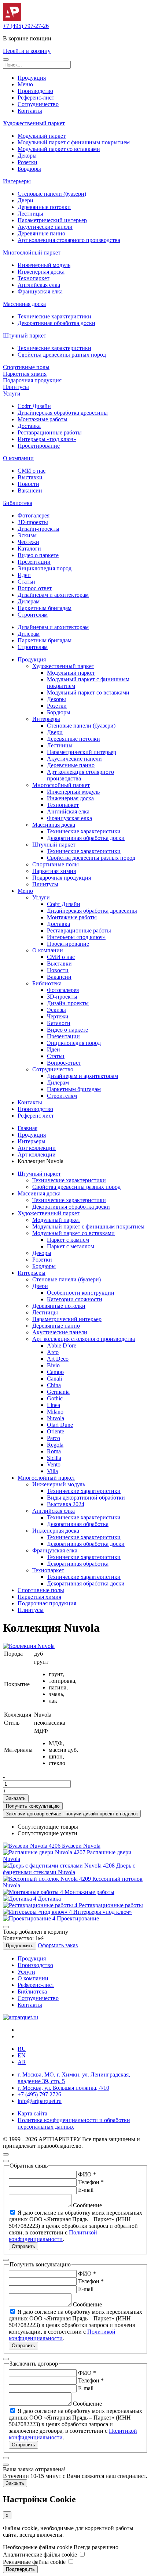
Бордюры (29, 169)
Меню (25, 84)
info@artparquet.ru (40, 2101)
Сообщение (87, 2205)
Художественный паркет (34, 123)
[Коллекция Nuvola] (29, 1646)
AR (22, 2062)
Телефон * (91, 2182)
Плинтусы (16, 387)
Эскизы (27, 535)
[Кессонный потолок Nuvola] (48, 1879)
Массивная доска (24, 304)
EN (22, 2055)
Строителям (33, 615)
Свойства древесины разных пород (62, 355)
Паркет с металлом (71, 1246)
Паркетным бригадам (45, 608)
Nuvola (56, 1418)
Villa (52, 1471)
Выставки (30, 477)
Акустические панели (45, 227)
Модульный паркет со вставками (59, 149)
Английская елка (39, 285)
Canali (54, 1379)
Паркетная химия (25, 374)
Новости (28, 484)
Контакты (30, 111)
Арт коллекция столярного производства (69, 240)
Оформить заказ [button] (58, 1945)
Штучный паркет (25, 335)
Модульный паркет (42, 136)
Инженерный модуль (44, 265)
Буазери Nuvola (81, 1846)
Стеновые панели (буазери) (52, 194)
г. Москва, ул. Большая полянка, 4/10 (63, 2088)
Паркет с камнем (68, 1240)
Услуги (12, 394)
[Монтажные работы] (34, 1892)
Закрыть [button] (15, 2483)
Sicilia (54, 1458)
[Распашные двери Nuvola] (45, 1852)
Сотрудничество (38, 104)
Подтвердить (20, 2569)
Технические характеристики (54, 316)
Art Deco (58, 1359)
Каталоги (29, 549)
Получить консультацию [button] (33, 1806)
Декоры (27, 156)
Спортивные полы (26, 367)
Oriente (56, 1431)
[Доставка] (20, 1899)
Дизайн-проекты (38, 529)
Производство (35, 91)
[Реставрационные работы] (41, 1905)
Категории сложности (75, 1299)
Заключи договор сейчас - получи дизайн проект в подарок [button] (72, 1814)
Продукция (32, 78)
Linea (54, 1405)
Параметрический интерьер (52, 220)
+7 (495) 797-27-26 (26, 26)
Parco (54, 1438)
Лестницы (30, 214)
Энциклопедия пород (45, 568)
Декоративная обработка (78, 1524)
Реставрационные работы (50, 432)
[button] (6, 59)
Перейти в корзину (27, 51)
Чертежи (28, 542)
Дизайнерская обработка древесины (63, 413)
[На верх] (6, 2154)
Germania (58, 1392)
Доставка (29, 426)
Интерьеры (17, 181)
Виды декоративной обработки (86, 1498)
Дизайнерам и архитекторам (53, 595)
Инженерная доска (41, 272)
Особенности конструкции (81, 1293)
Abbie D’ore (62, 1345)
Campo (55, 1372)
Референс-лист (36, 98)
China (54, 1385)
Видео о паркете (38, 555)
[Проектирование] (30, 1918)
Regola (55, 1445)
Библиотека (18, 503)
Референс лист (36, 1116)
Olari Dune (60, 1425)
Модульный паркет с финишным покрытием (74, 142)
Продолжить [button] (20, 1946)
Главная (27, 1128)
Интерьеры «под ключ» (47, 439)
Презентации (34, 562)
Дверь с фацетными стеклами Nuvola (69, 1869)
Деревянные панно (41, 233)
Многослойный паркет (32, 252)
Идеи (24, 575)
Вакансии (30, 490)
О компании (18, 458)
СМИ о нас (32, 471)
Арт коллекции (37, 1148)
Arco (53, 1352)
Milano (55, 1412)
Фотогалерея (34, 515)
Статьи (26, 582)
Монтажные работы (43, 419)
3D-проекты (33, 522)
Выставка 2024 (66, 1504)
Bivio (53, 1365)
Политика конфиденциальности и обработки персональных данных (74, 2123)
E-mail (86, 2190)
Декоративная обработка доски (56, 323)
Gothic (55, 1398)
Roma (54, 1451)
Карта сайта (32, 2113)
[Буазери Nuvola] (32, 1846)
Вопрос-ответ (35, 588)
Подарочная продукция (32, 380)
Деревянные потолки (44, 207)
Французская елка (40, 291)
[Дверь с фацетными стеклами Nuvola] (60, 1866)
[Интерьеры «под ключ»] (38, 1912)
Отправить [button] (23, 2246)
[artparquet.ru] (21, 2017)
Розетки (27, 162)
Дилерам (29, 601)
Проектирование (39, 446)
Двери (25, 200)
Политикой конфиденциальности (53, 2236)
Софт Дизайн (34, 406)
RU (22, 2049)
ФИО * (87, 2174)
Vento (54, 1464)
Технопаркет (34, 278)
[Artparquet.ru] (12, 19)
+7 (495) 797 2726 (39, 2094)
